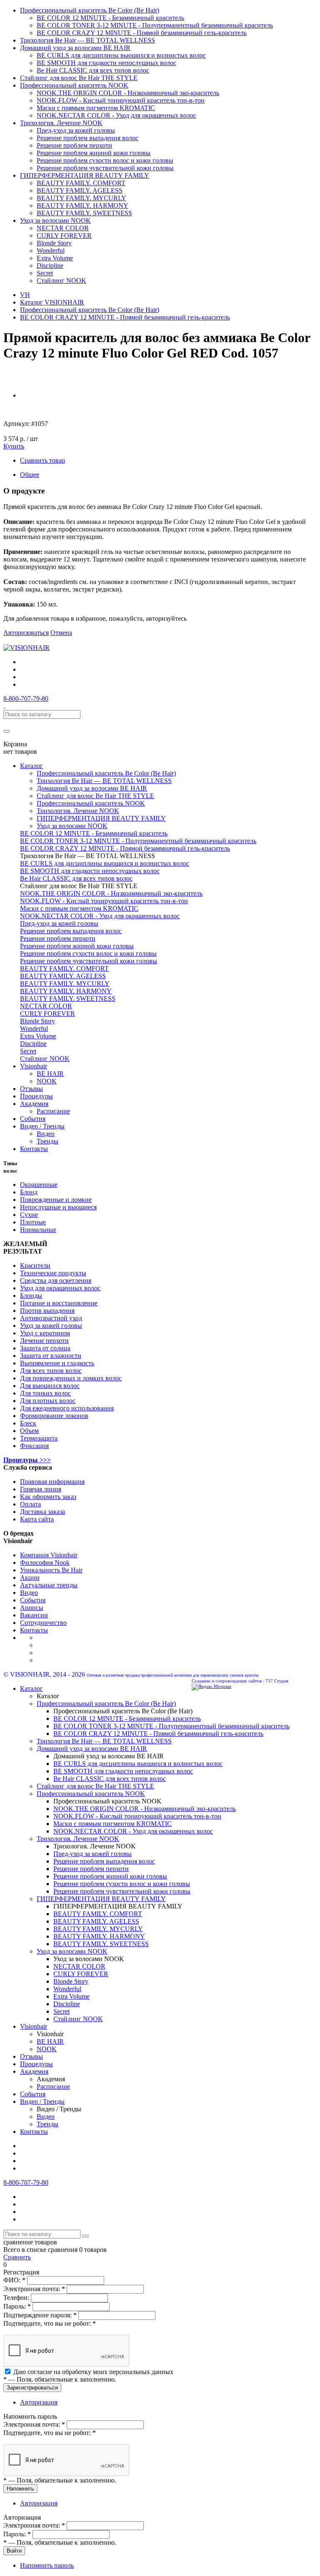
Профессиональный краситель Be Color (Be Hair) (90, 10)
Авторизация (39, 2402)
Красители (35, 1265)
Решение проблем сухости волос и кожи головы (105, 160)
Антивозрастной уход (51, 1318)
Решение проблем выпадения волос (87, 138)
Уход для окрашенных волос (60, 1288)
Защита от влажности (51, 1356)
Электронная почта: (34, 2289)
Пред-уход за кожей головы (76, 130)
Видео (46, 1134)
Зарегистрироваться (32, 2388)
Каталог (31, 766)
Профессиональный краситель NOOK (74, 85)
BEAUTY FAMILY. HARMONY (82, 205)
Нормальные (38, 1230)
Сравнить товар (42, 460)
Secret (45, 273)
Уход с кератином (45, 1333)
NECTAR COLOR (63, 228)
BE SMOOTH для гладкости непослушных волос (106, 63)
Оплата (30, 1504)
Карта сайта (37, 1519)
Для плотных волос (48, 1401)
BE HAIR (50, 1074)
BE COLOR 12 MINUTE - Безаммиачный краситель (110, 18)
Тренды (47, 1141)
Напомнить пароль (47, 2565)
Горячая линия (41, 1489)
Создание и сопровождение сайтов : (228, 1681)
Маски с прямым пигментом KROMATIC (96, 108)
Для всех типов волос (51, 1371)
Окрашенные (39, 1185)
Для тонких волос (45, 1393)
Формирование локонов (54, 1416)
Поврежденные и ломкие (56, 1200)
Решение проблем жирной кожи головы (94, 153)
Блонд (29, 1192)
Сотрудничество (43, 1623)
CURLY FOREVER (64, 235)
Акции (30, 1578)
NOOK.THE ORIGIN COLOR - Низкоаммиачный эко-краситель (128, 93)
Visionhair (34, 1066)
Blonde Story (54, 243)
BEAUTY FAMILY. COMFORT (81, 183)
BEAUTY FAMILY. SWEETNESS (84, 213)
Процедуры (36, 1096)
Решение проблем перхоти (74, 145)
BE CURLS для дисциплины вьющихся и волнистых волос (121, 55)
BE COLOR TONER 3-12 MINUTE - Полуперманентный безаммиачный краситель (155, 25)
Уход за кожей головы (51, 1326)
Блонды (31, 1296)
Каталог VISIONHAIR (52, 302)
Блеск (28, 1423)
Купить (14, 446)
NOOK (47, 1081)
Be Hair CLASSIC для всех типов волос (93, 70)
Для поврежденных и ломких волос (71, 1378)
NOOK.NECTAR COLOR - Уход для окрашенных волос (116, 115)
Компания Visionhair (49, 1555)
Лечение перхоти (44, 1341)
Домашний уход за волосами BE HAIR (75, 48)
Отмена (61, 633)
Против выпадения (47, 1311)
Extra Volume (55, 258)
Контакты (34, 1149)
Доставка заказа (42, 1512)
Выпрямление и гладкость (57, 1363)
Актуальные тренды (49, 1585)
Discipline (50, 266)
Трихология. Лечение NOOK (61, 123)
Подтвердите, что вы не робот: (50, 2323)
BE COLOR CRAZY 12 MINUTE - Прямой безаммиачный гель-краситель (142, 33)
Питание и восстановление (59, 1303)
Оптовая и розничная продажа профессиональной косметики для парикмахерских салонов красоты (173, 1675)
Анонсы (32, 1608)
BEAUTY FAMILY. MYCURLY (81, 198)
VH (25, 295)
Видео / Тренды (42, 1126)
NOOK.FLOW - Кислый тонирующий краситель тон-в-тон (121, 100)
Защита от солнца (45, 1348)
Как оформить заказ (48, 1497)
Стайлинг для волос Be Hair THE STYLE (79, 78)
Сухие (29, 1215)
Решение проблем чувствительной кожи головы (105, 168)
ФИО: (14, 2280)
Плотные (33, 1222)
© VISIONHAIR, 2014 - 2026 (44, 1674)
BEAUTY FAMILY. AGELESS (80, 190)
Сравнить (17, 2257)
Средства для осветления (56, 1280)
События (33, 1119)
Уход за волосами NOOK (55, 220)
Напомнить (20, 2489)
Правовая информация (52, 1482)
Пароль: (17, 2306)
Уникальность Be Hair (51, 1570)
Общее (30, 475)
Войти (14, 2551)
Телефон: (17, 2298)
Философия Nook (45, 1562)
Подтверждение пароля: (40, 2315)
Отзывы (31, 1089)
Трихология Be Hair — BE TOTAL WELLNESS (87, 40)
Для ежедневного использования (67, 1408)
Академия (34, 1104)
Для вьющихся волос (50, 1386)
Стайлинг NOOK (61, 281)
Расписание (53, 1111)
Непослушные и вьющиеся (58, 1207)
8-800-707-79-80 (26, 699)
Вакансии (34, 1615)
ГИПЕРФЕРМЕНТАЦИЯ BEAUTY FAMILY (85, 175)
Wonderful (51, 251)
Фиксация (34, 1446)
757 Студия (277, 1681)
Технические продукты (53, 1273)
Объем (29, 1431)
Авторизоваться (26, 633)
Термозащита (39, 1438)
